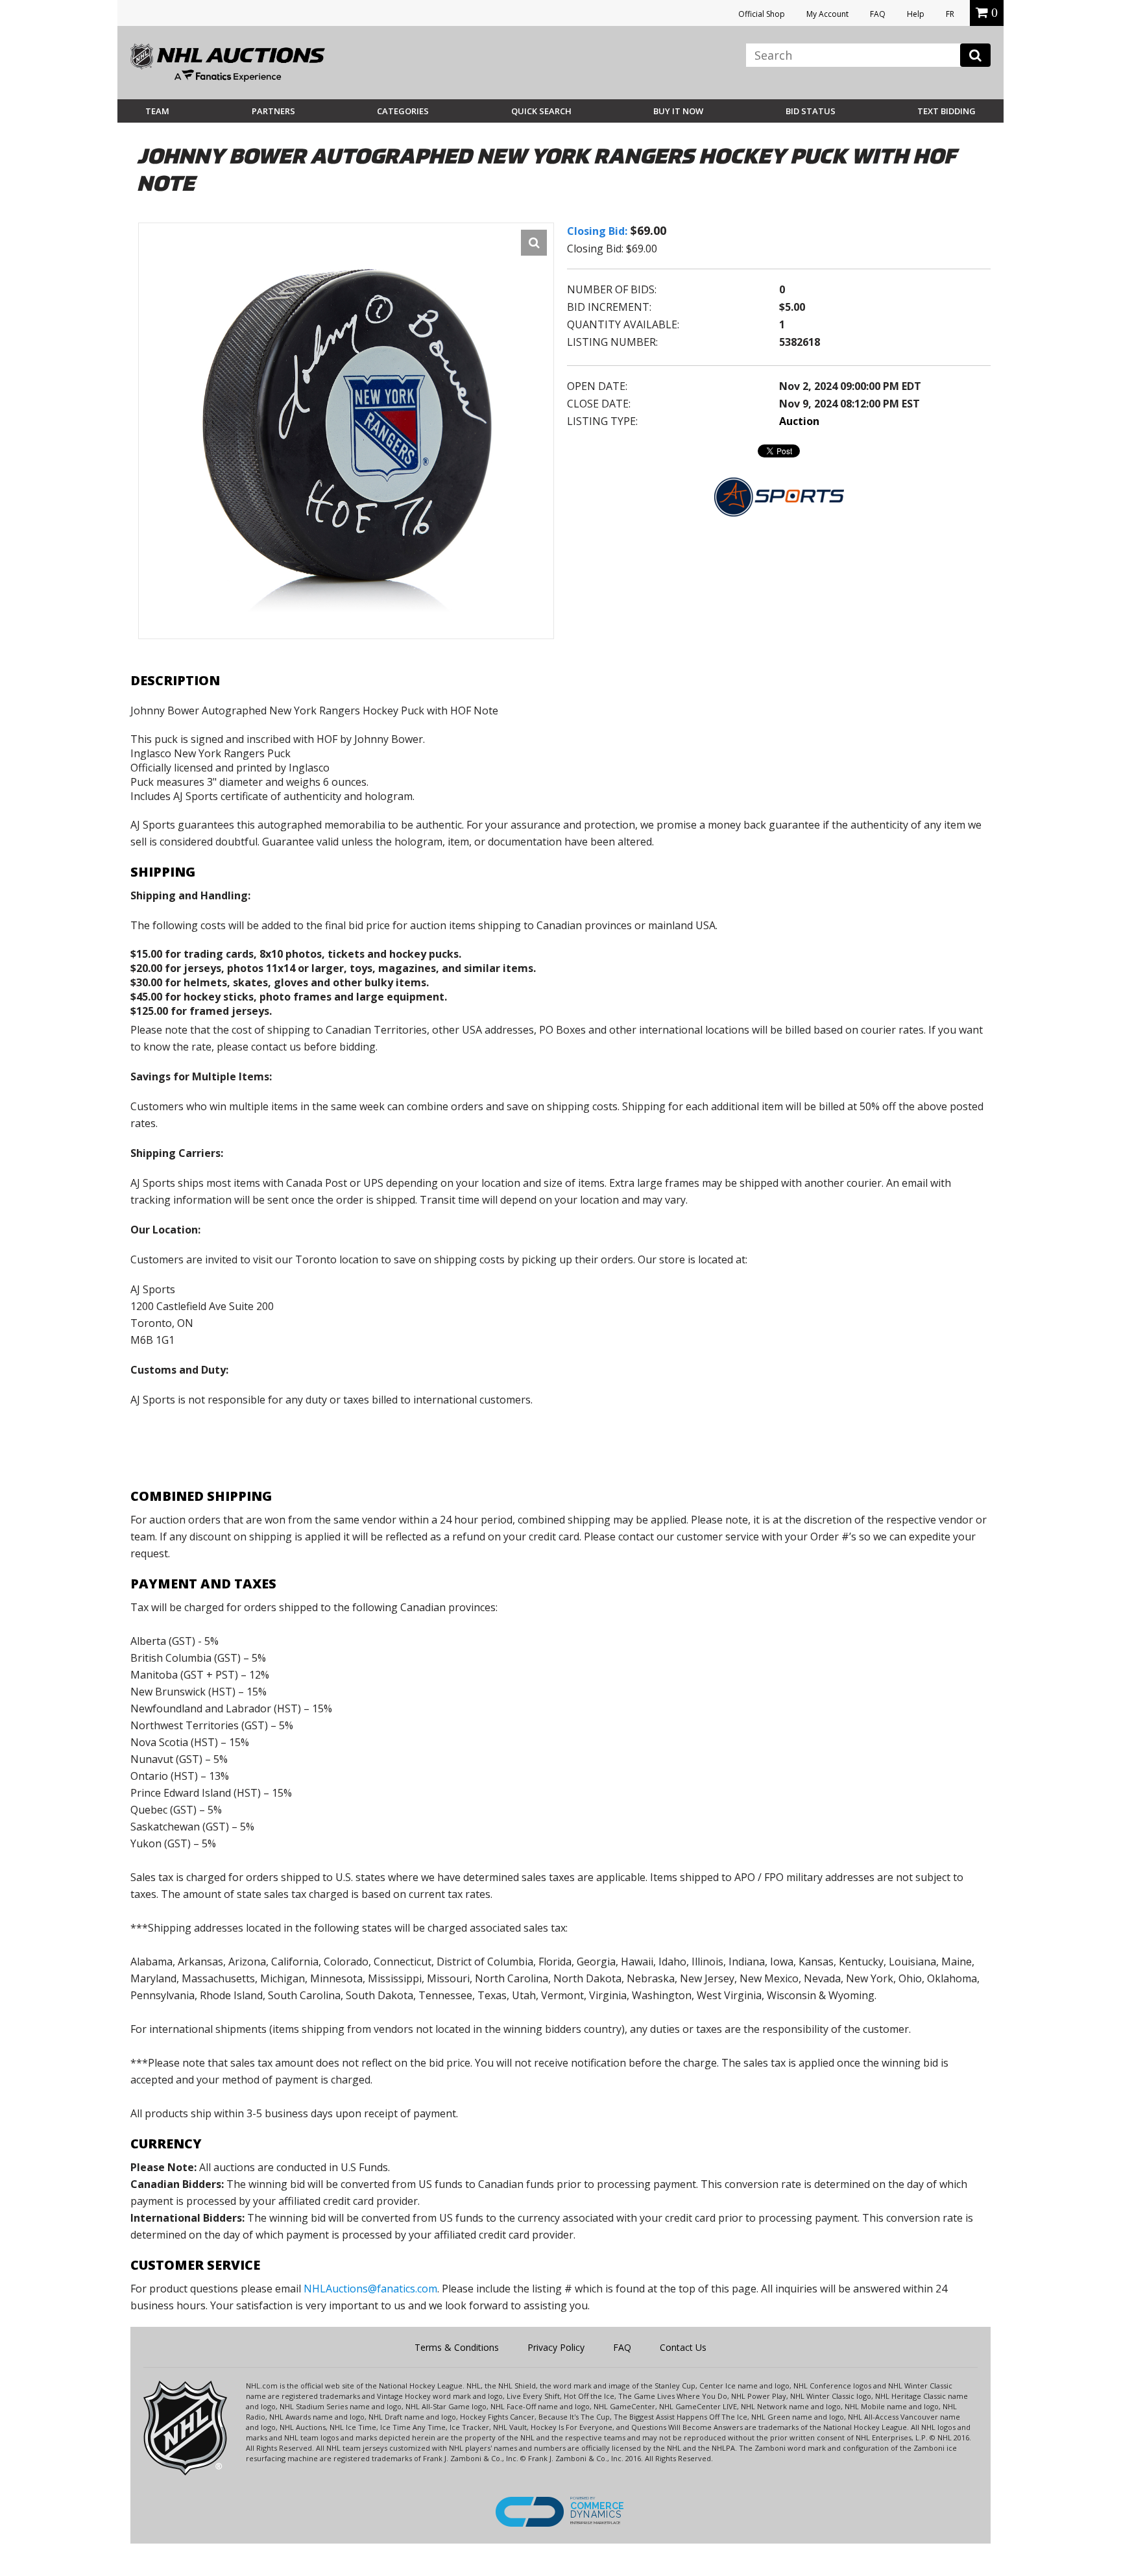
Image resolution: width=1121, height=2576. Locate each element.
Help (916, 14)
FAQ (878, 14)
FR (950, 14)
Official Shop (762, 14)
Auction (799, 421)
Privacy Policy (556, 2347)
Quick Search (541, 111)
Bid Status (811, 111)
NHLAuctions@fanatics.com (370, 2289)
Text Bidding (946, 111)
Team (157, 111)
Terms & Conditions (457, 2347)
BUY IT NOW (678, 111)
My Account (827, 14)
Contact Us (683, 2347)
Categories (403, 111)
